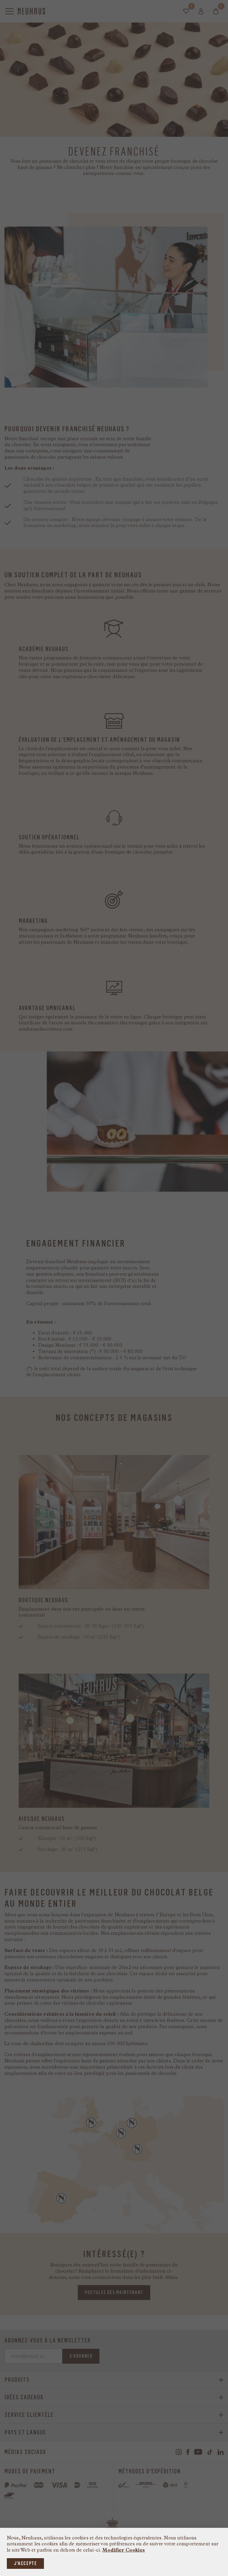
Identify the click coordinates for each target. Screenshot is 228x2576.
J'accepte (25, 2563)
